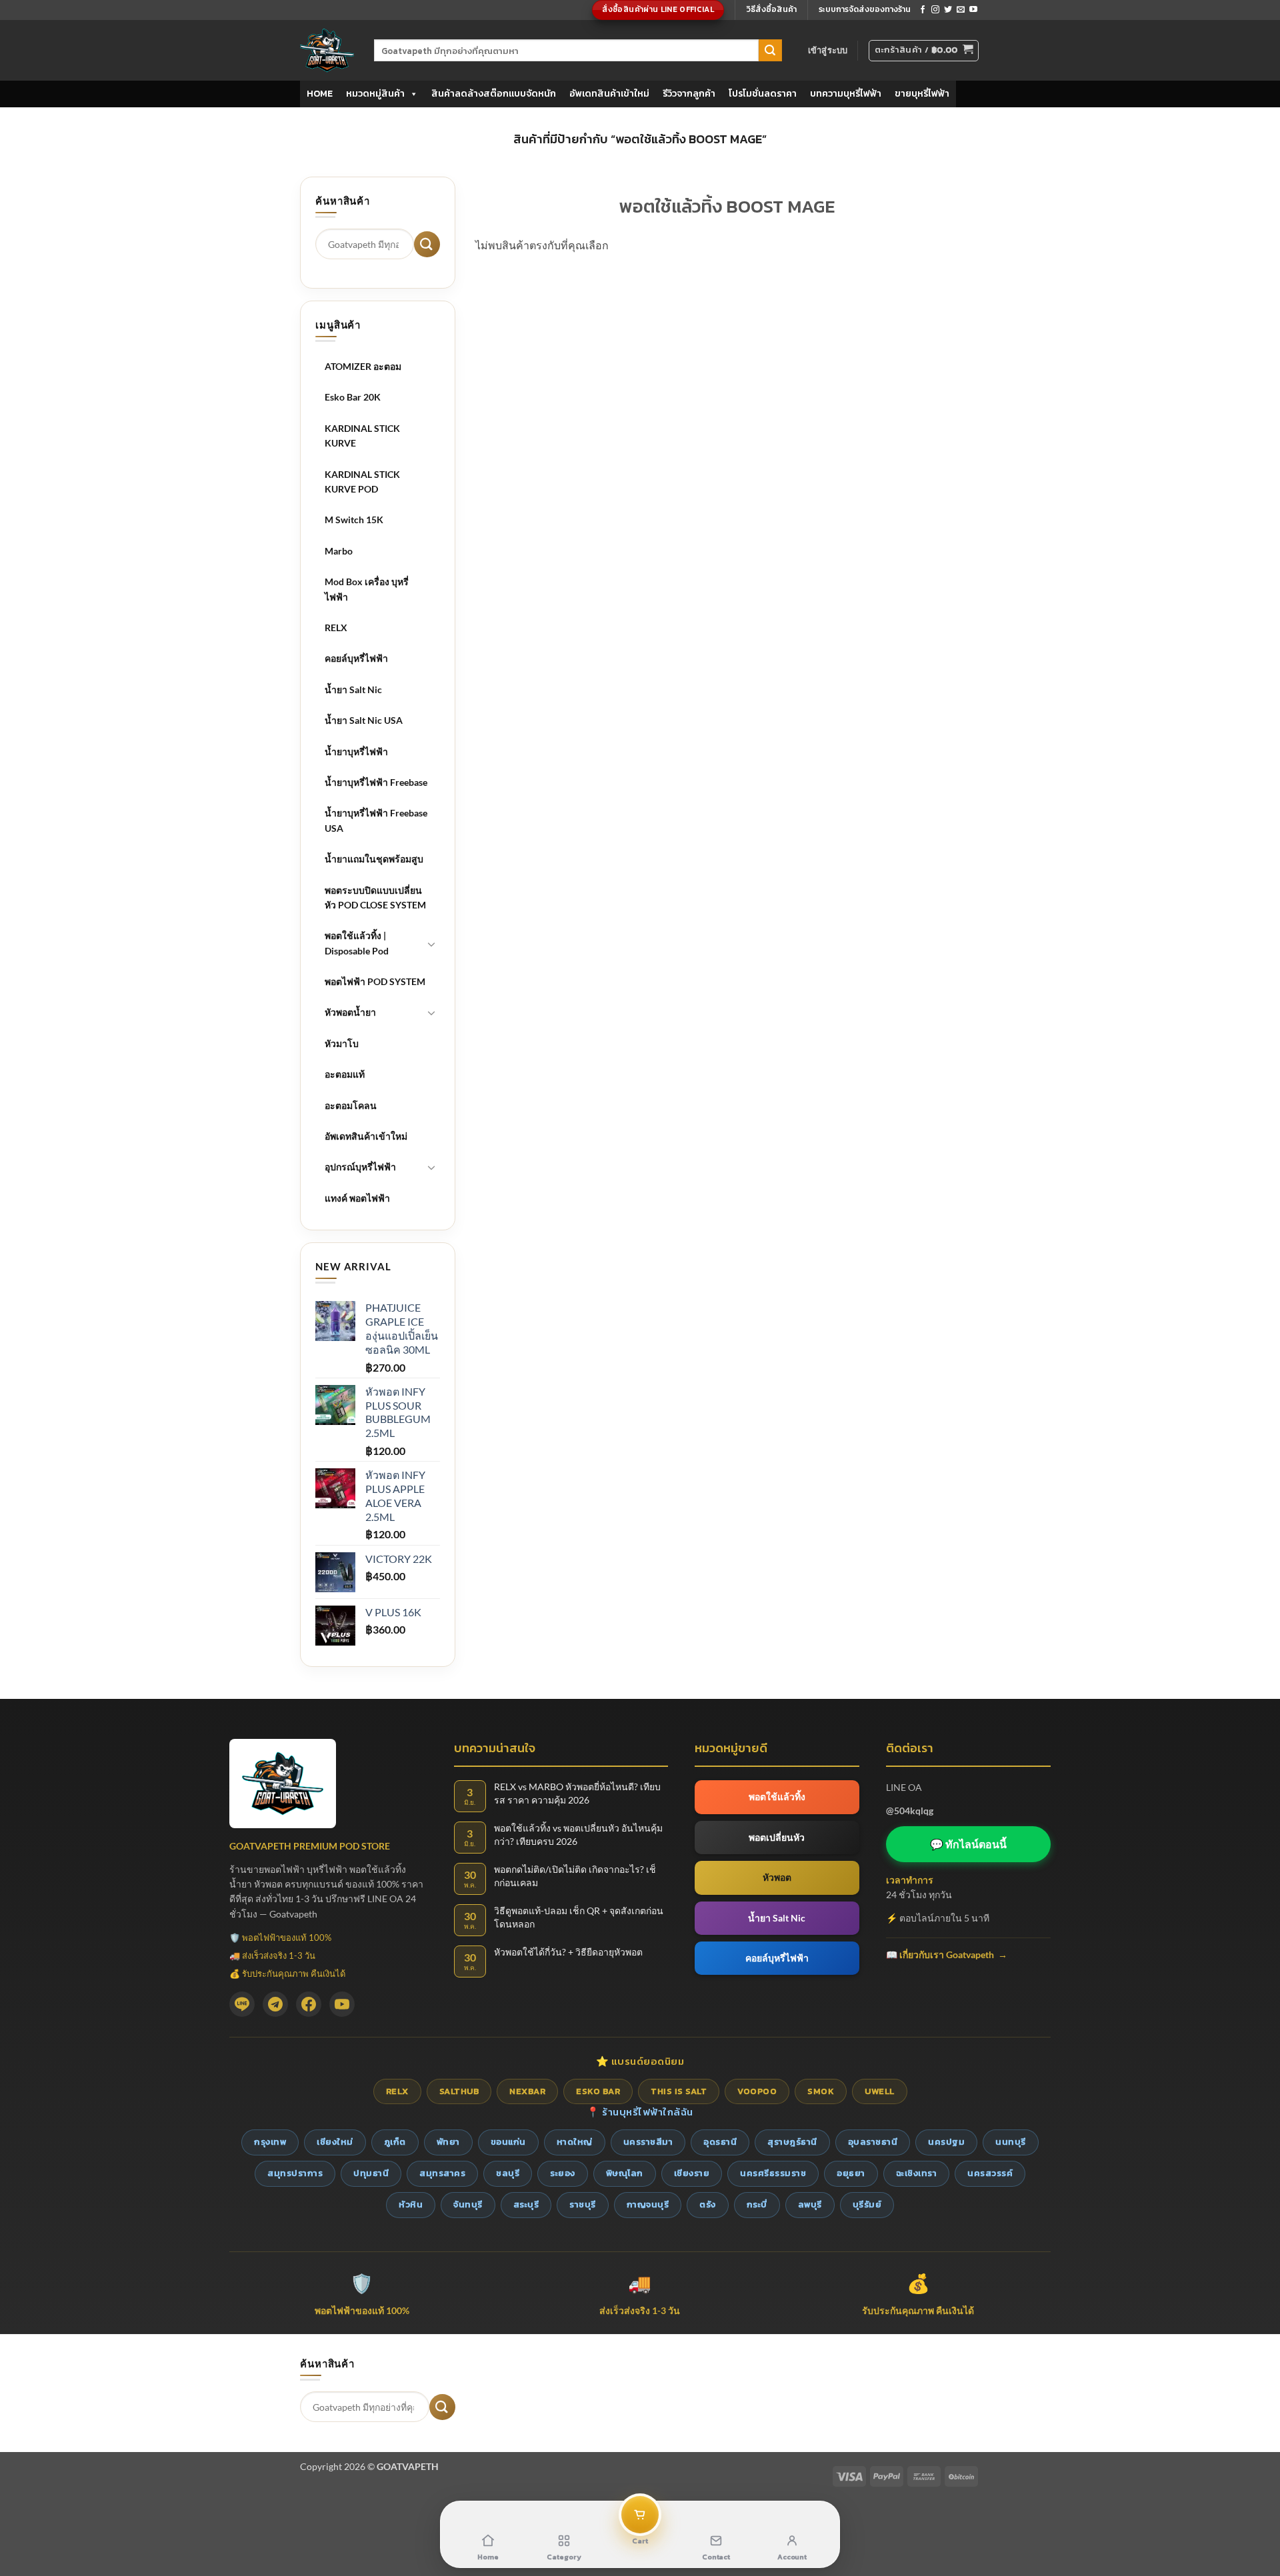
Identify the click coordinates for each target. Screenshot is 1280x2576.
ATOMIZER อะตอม (363, 366)
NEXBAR (527, 2091)
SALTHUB (459, 2091)
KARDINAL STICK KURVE (362, 436)
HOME (320, 94)
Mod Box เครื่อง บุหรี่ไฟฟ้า (367, 589)
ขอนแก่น (508, 2142)
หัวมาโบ (342, 1043)
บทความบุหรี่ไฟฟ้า (846, 94)
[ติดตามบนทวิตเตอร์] (948, 10)
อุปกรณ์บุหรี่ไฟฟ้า (360, 1167)
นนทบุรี (1011, 2142)
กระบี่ (757, 2204)
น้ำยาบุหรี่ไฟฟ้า (356, 751)
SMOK (821, 2091)
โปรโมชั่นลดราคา (763, 94)
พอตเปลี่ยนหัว (777, 1837)
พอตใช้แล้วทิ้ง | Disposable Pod (357, 943)
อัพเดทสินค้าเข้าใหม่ (609, 94)
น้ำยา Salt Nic (353, 689)
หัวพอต (777, 1877)
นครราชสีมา (648, 2142)
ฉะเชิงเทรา (917, 2173)
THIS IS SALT (679, 2091)
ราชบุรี (583, 2204)
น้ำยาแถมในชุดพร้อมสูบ (374, 859)
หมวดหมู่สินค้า (375, 94)
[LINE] (242, 2004)
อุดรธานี (720, 2142)
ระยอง (563, 2173)
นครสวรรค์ (990, 2173)
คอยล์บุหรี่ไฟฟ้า (356, 658)
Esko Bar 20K (353, 397)
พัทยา (448, 2142)
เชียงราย (692, 2173)
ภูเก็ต (395, 2142)
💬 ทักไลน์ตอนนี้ (968, 1844)
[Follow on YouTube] (973, 10)
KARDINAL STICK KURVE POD (362, 482)
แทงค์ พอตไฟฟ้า (357, 1198)
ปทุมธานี (371, 2173)
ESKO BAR (598, 2091)
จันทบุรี (468, 2204)
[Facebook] (309, 2004)
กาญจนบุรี (648, 2204)
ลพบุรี (810, 2204)
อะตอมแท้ (345, 1074)
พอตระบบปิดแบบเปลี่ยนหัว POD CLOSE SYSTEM (375, 897)
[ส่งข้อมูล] (770, 51)
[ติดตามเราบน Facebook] (923, 10)
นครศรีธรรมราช (773, 2173)
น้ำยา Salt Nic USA (364, 720)
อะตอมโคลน (351, 1105)
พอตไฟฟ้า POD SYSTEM (375, 981)
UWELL (880, 2091)
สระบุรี (526, 2204)
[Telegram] (275, 2004)
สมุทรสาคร (442, 2173)
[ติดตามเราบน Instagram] (935, 10)
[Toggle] (432, 944)
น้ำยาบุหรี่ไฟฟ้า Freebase (376, 782)
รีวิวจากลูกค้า (689, 94)
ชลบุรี (508, 2173)
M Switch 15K (354, 520)
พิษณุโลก (625, 2173)
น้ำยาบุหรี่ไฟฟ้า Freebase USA (376, 820)
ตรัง (708, 2204)
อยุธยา (851, 2173)
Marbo (339, 551)
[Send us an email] (961, 10)
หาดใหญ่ (575, 2142)
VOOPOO (757, 2091)
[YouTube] (342, 2004)
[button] (828, 50)
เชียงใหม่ (335, 2142)
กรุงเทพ (270, 2142)
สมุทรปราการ (295, 2173)
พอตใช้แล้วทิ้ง (777, 1797)
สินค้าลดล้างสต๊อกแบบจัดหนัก (494, 94)
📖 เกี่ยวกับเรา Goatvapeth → (947, 1954)
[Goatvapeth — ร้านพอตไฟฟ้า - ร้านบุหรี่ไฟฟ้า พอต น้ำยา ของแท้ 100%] (327, 50)
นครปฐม (946, 2142)
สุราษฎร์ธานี (792, 2142)
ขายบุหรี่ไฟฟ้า (922, 94)
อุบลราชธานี (873, 2142)
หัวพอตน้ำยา (350, 1012)
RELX (336, 628)
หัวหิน (411, 2204)
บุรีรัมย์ (867, 2204)
